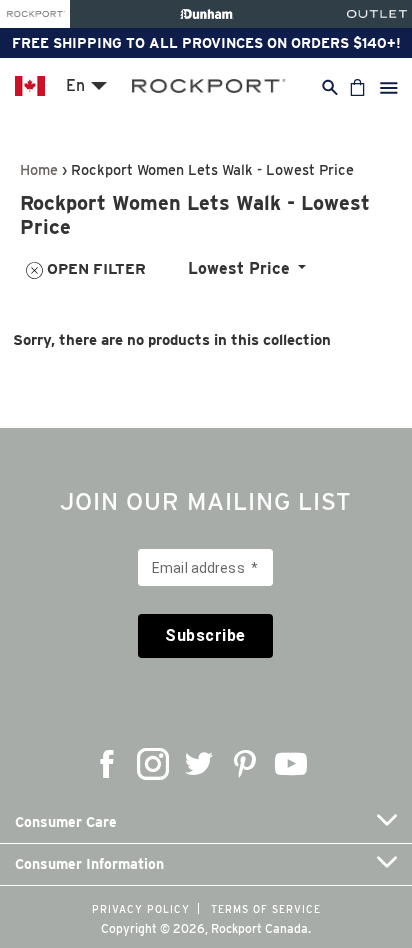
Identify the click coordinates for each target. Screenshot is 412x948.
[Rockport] (35, 14)
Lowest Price (239, 268)
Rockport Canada (259, 928)
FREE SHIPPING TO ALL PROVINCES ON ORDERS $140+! (206, 43)
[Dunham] (206, 14)
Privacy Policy (141, 909)
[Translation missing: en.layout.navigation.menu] (389, 87)
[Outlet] (377, 14)
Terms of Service (266, 909)
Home (39, 169)
